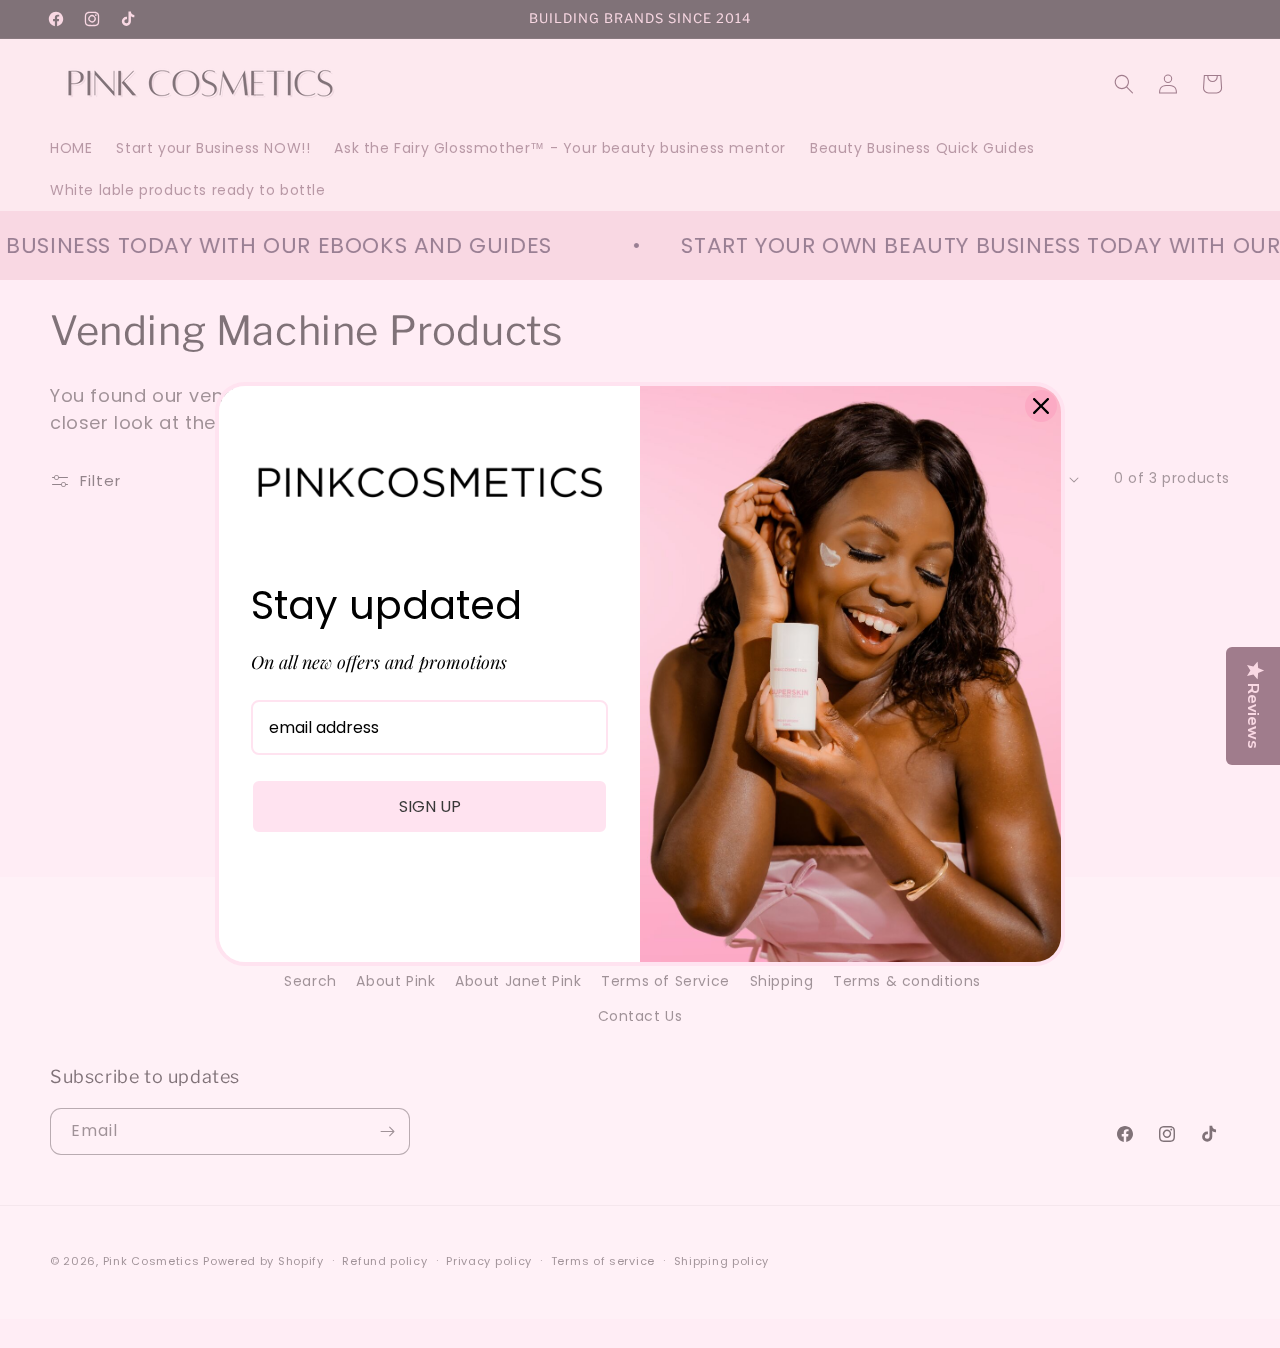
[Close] (1041, 406)
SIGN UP (430, 806)
